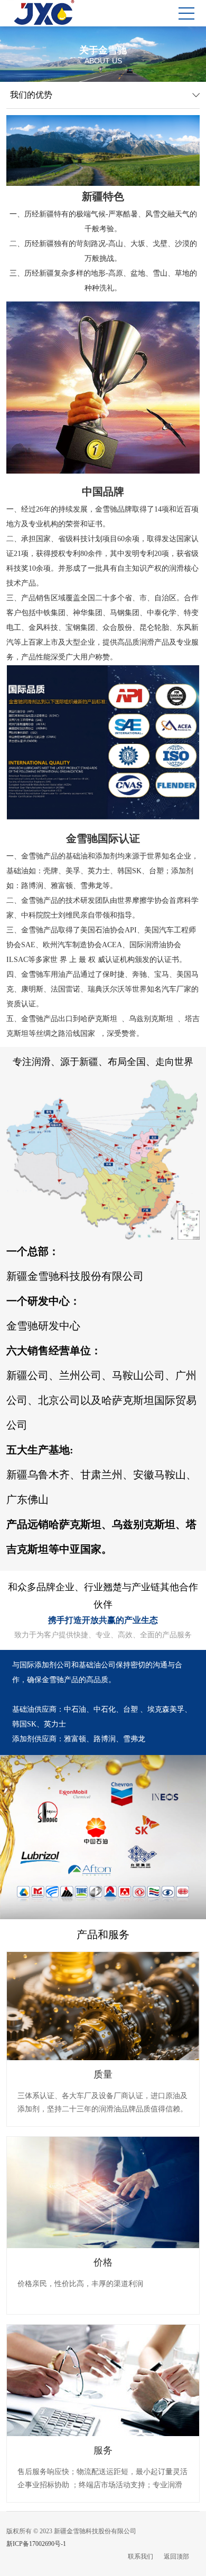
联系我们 (141, 2556)
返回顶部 (176, 2556)
